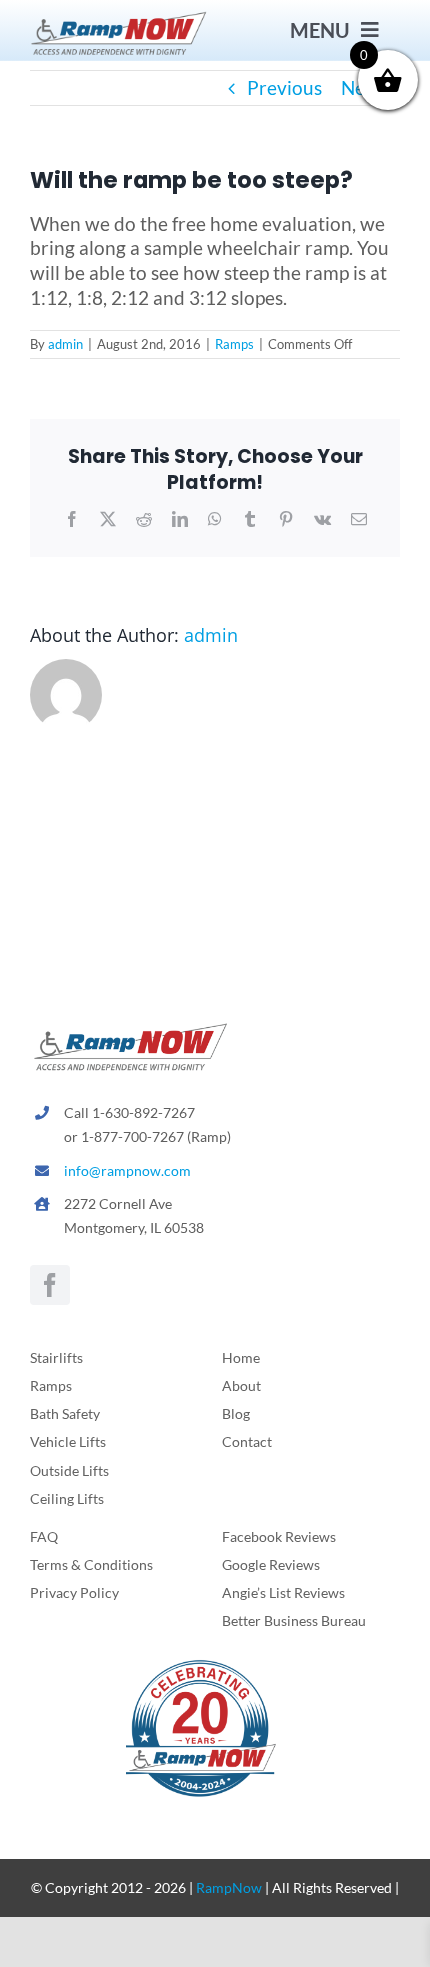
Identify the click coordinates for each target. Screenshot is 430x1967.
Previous (284, 87)
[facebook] (50, 1285)
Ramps (234, 344)
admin (65, 344)
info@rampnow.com (127, 1170)
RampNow (229, 1887)
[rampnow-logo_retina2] (119, 17)
